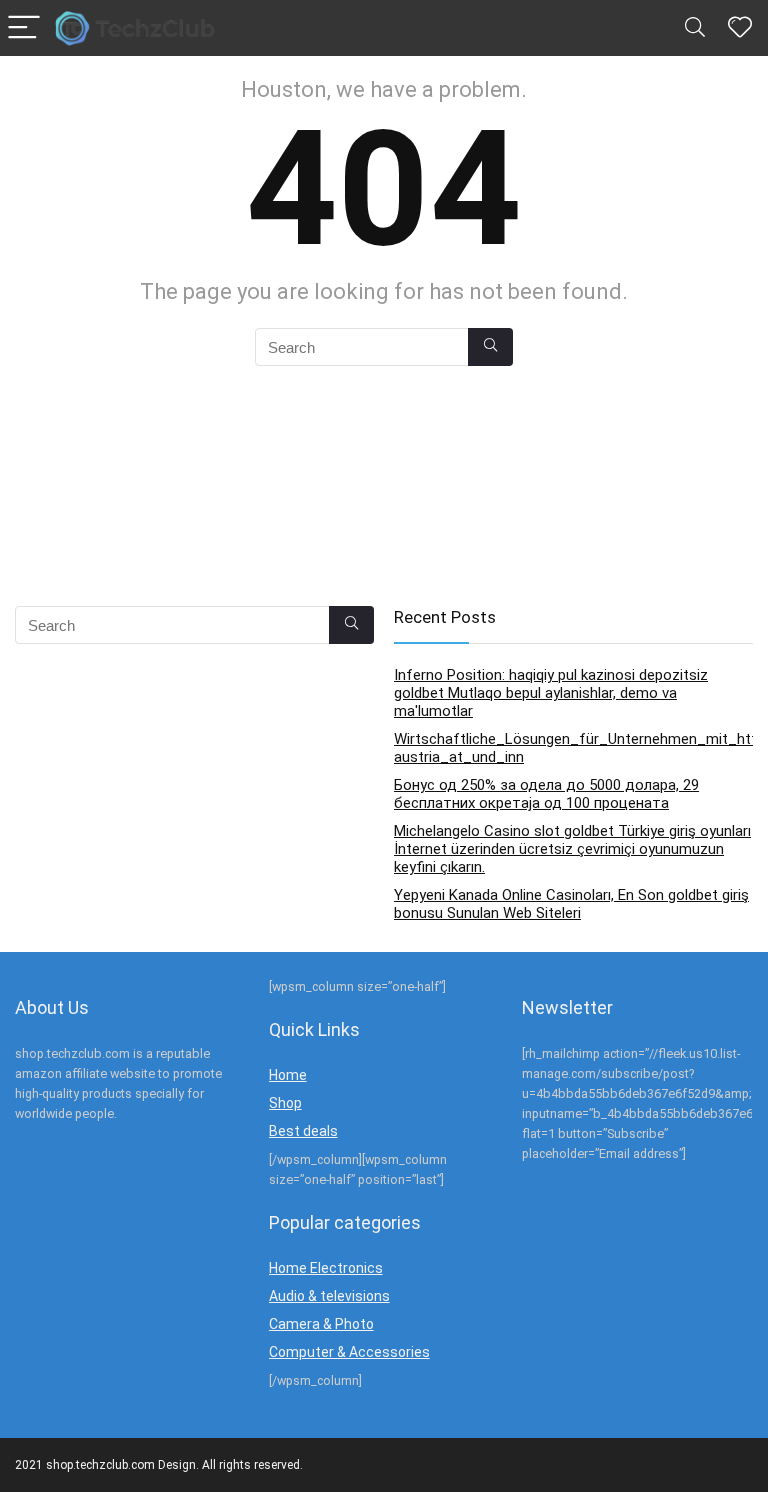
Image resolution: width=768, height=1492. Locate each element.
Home (288, 1075)
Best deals (303, 1131)
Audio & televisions (329, 1296)
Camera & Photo (321, 1324)
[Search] (695, 28)
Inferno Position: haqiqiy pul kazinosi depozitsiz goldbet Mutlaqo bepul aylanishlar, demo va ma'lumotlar (551, 693)
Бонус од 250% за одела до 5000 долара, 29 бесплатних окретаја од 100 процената (546, 794)
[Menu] (24, 28)
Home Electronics (326, 1268)
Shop (285, 1103)
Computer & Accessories (349, 1352)
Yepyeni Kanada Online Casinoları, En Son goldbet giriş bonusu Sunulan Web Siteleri (571, 904)
